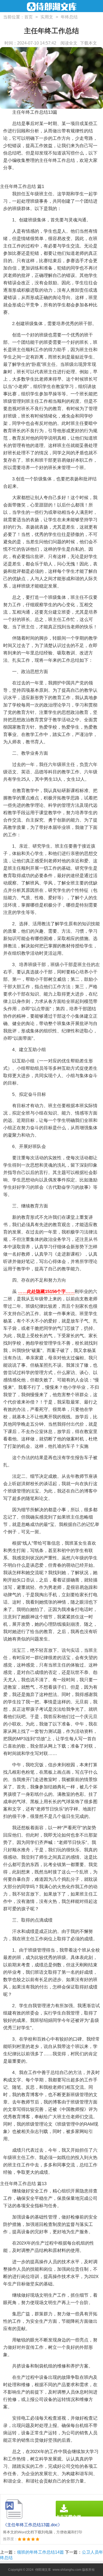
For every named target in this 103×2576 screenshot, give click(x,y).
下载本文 (88, 43)
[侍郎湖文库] (52, 7)
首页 (29, 17)
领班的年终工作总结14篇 (40, 2552)
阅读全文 (69, 43)
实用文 (47, 17)
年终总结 (69, 17)
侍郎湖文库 (43, 2570)
